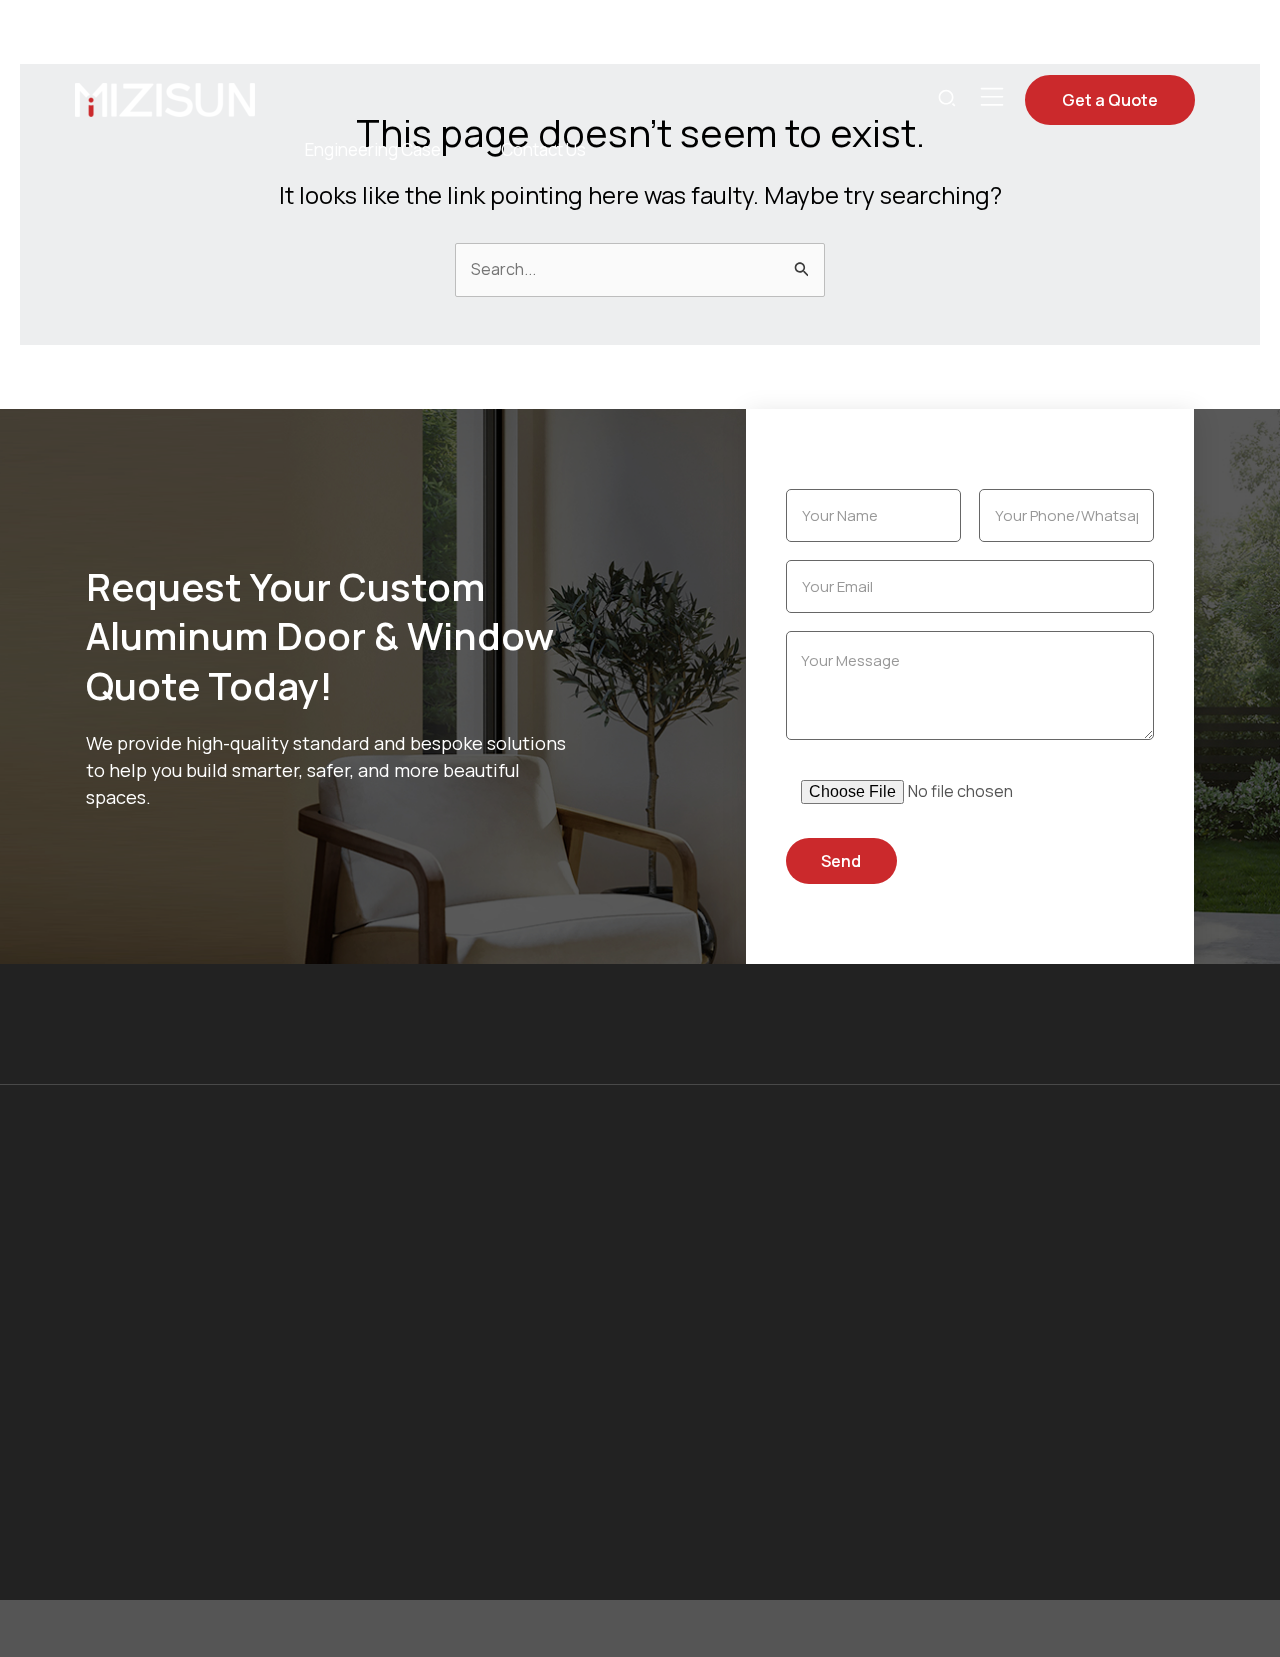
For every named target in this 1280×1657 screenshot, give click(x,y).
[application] (490, 50)
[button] (948, 101)
